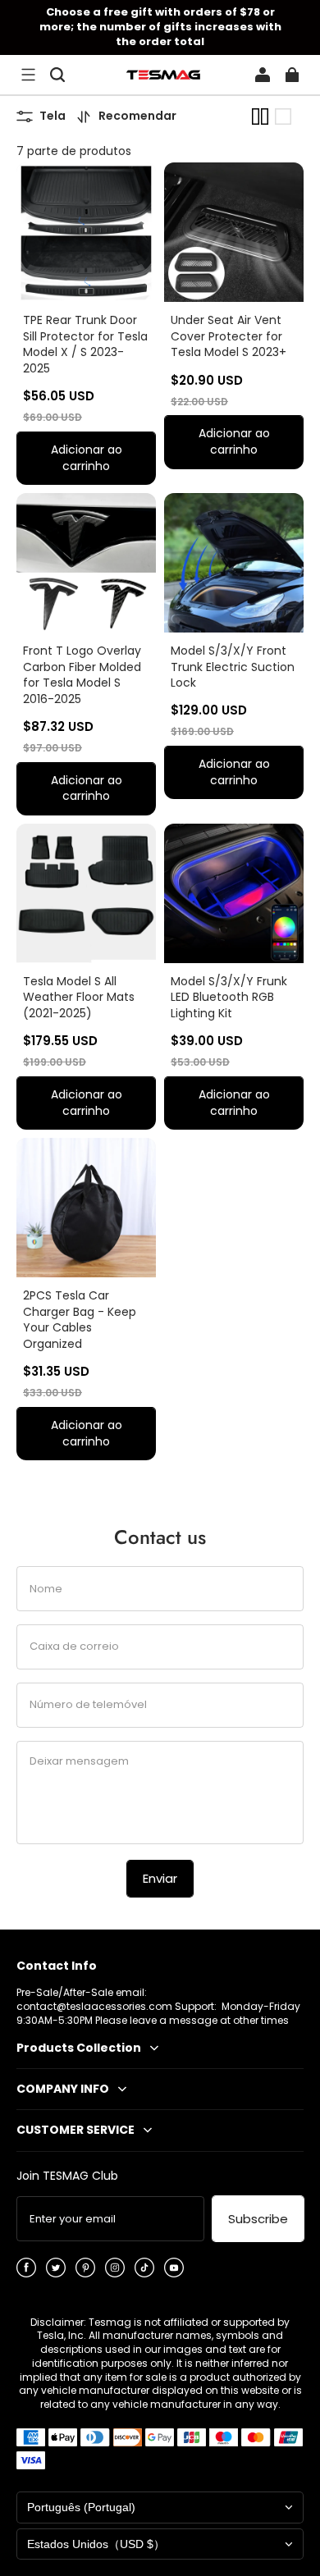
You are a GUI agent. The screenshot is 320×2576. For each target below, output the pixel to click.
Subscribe (258, 2219)
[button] (28, 75)
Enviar (160, 1878)
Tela (53, 116)
